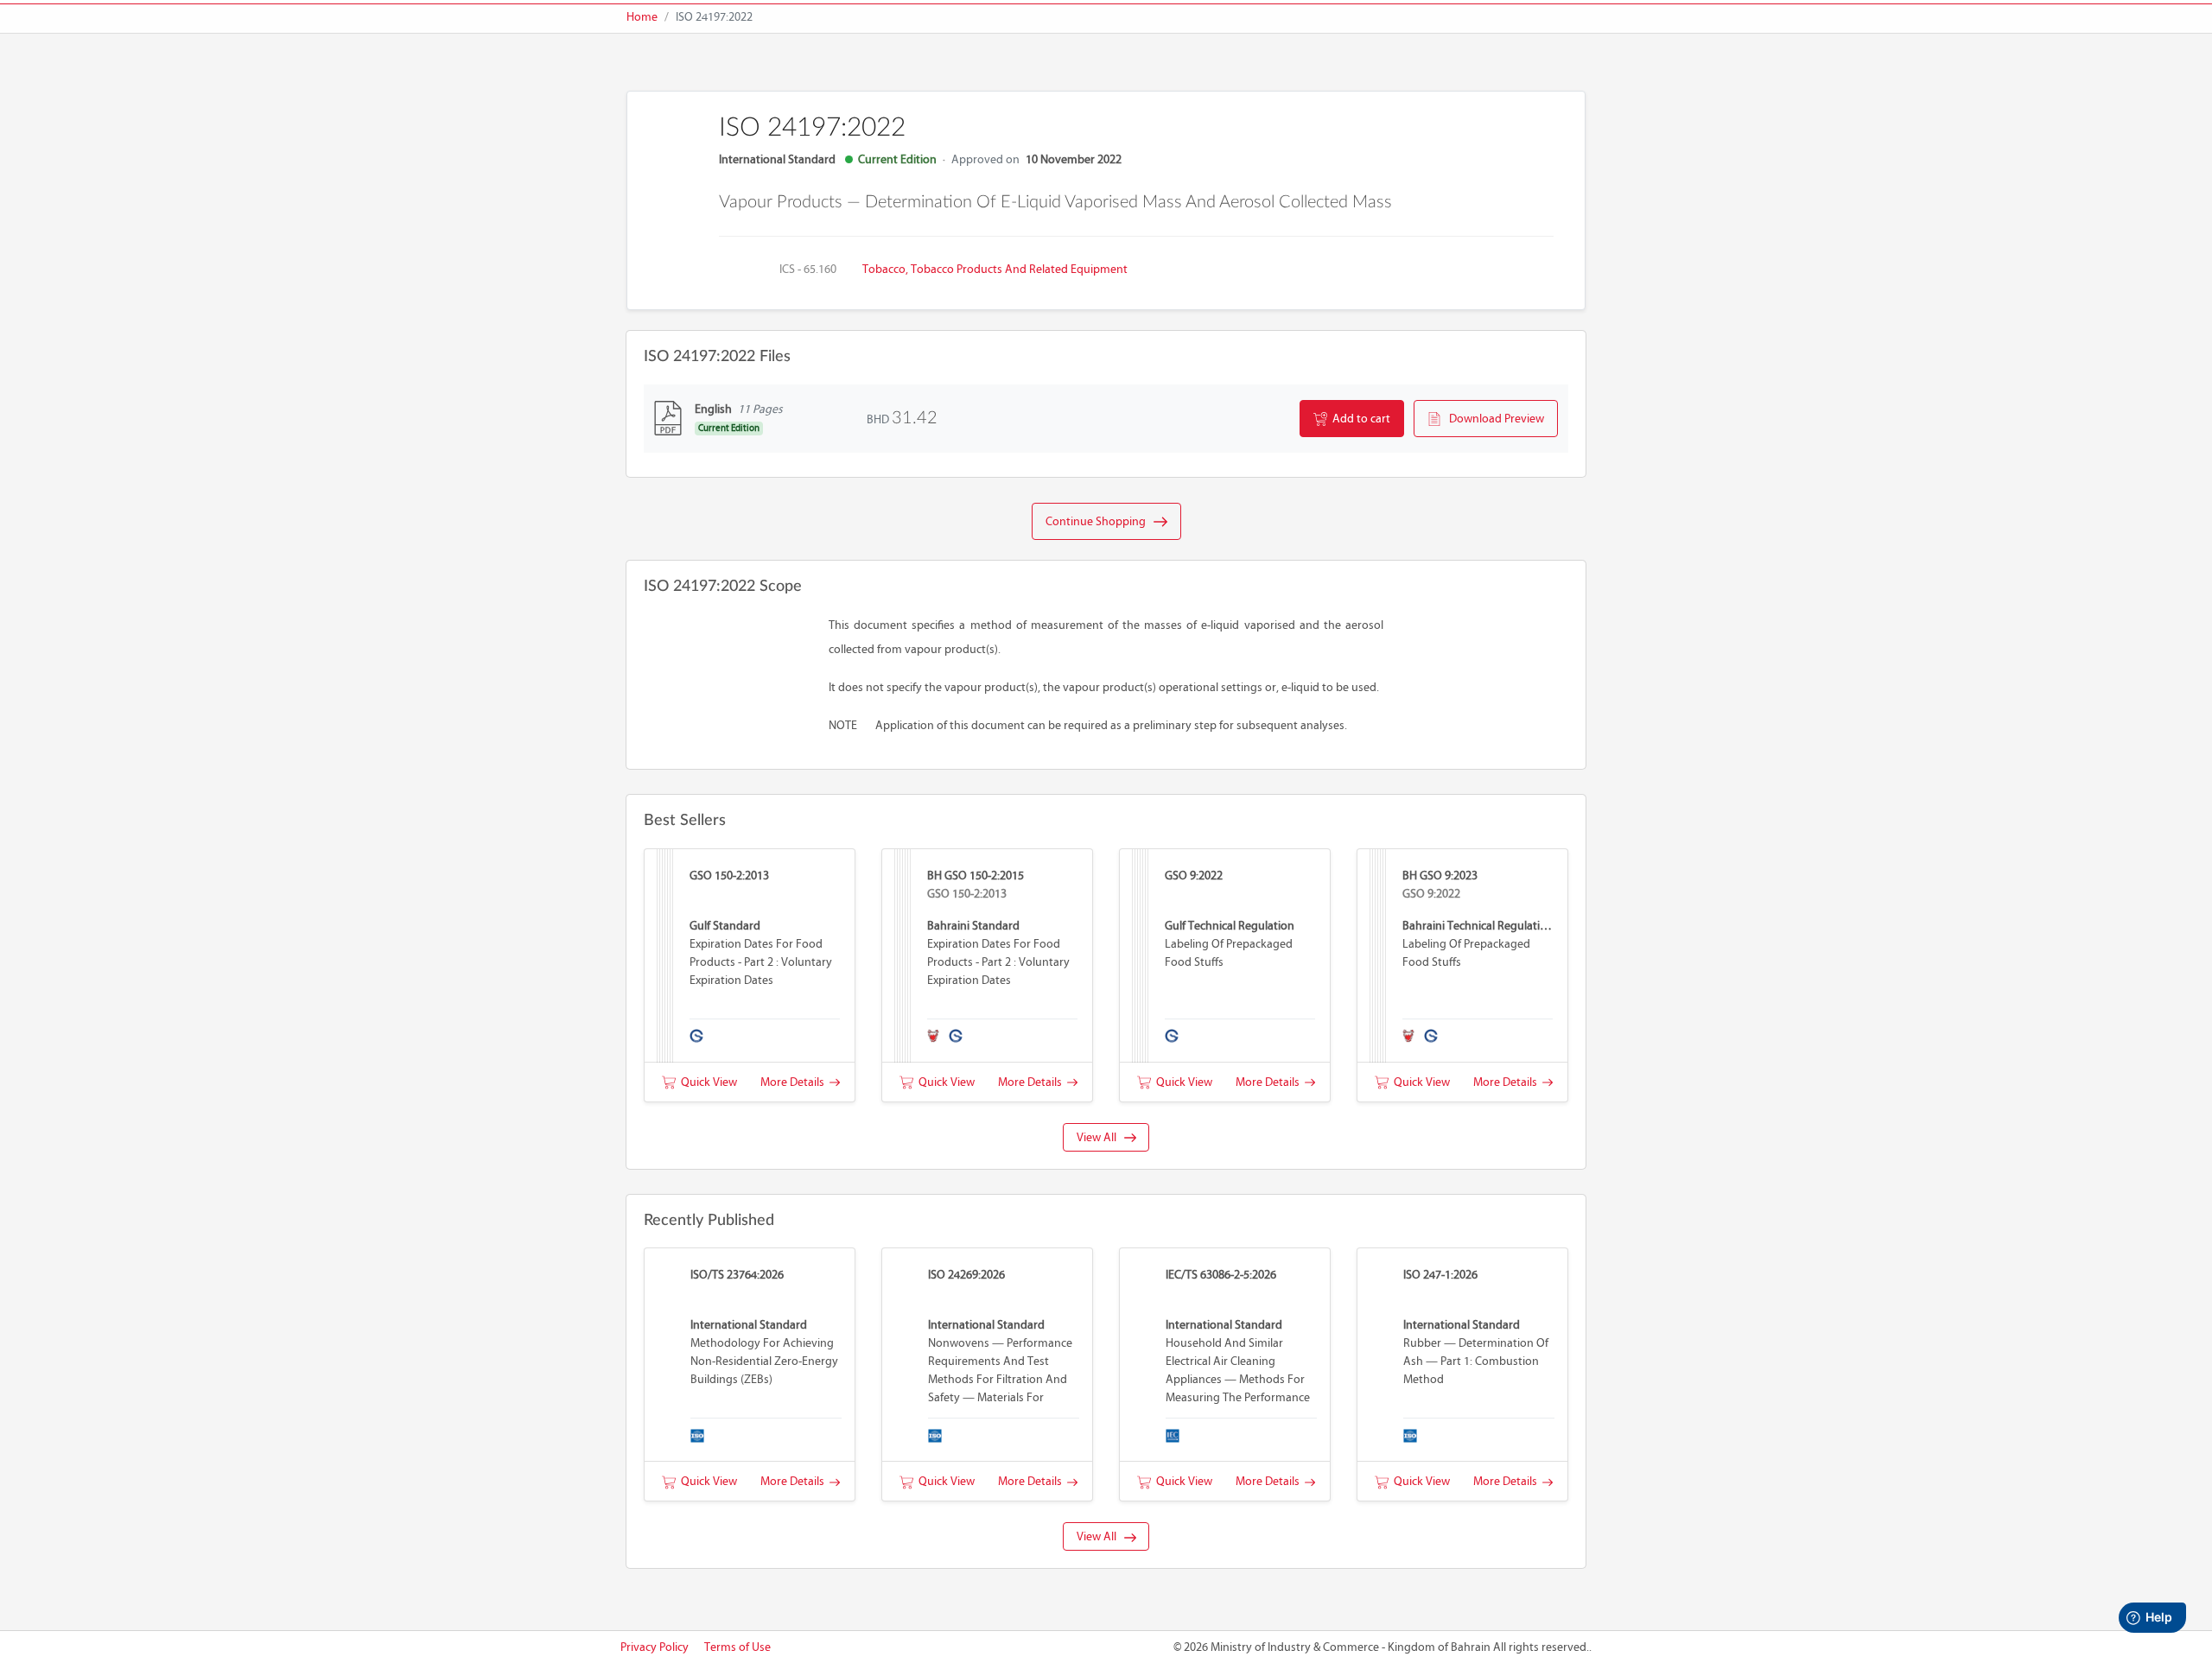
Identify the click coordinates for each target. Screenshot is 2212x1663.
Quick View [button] (706, 1082)
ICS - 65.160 (808, 269)
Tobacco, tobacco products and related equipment (995, 269)
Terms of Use (737, 1647)
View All (1100, 1137)
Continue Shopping (1100, 521)
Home (642, 17)
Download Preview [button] (1493, 419)
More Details (795, 1082)
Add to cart (1359, 419)
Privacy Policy (655, 1647)
